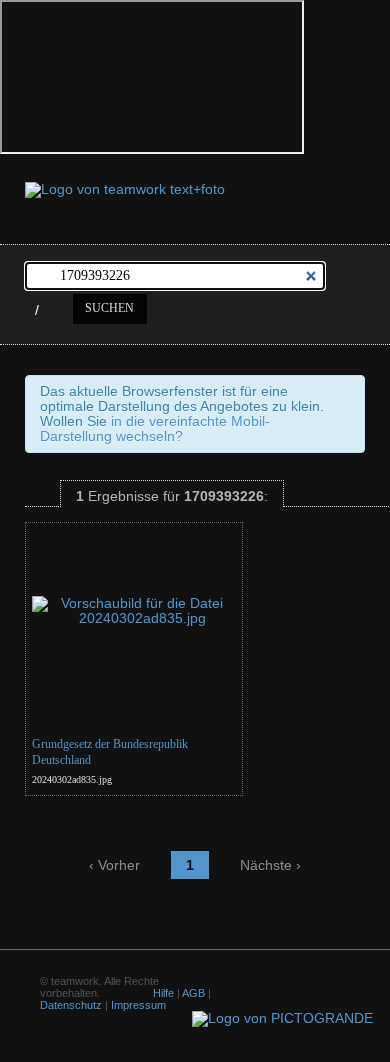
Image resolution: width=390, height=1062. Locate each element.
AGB (193, 993)
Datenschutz (71, 1005)
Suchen (109, 308)
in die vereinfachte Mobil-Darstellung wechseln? (155, 429)
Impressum (138, 1005)
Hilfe (163, 993)
